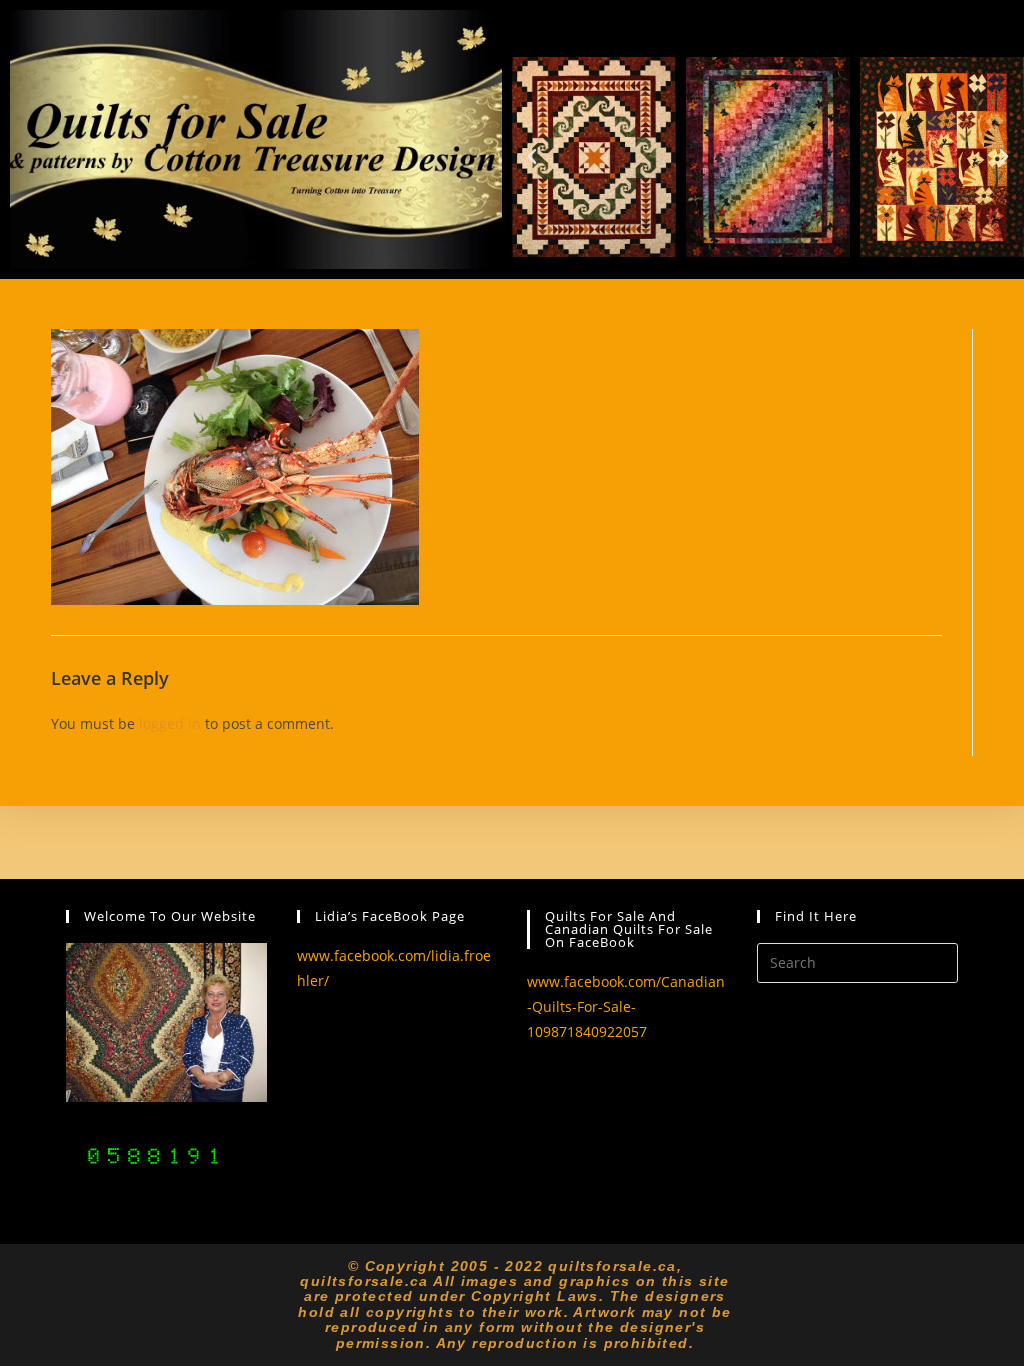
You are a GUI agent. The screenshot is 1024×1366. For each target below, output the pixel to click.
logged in (170, 723)
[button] (532, 157)
